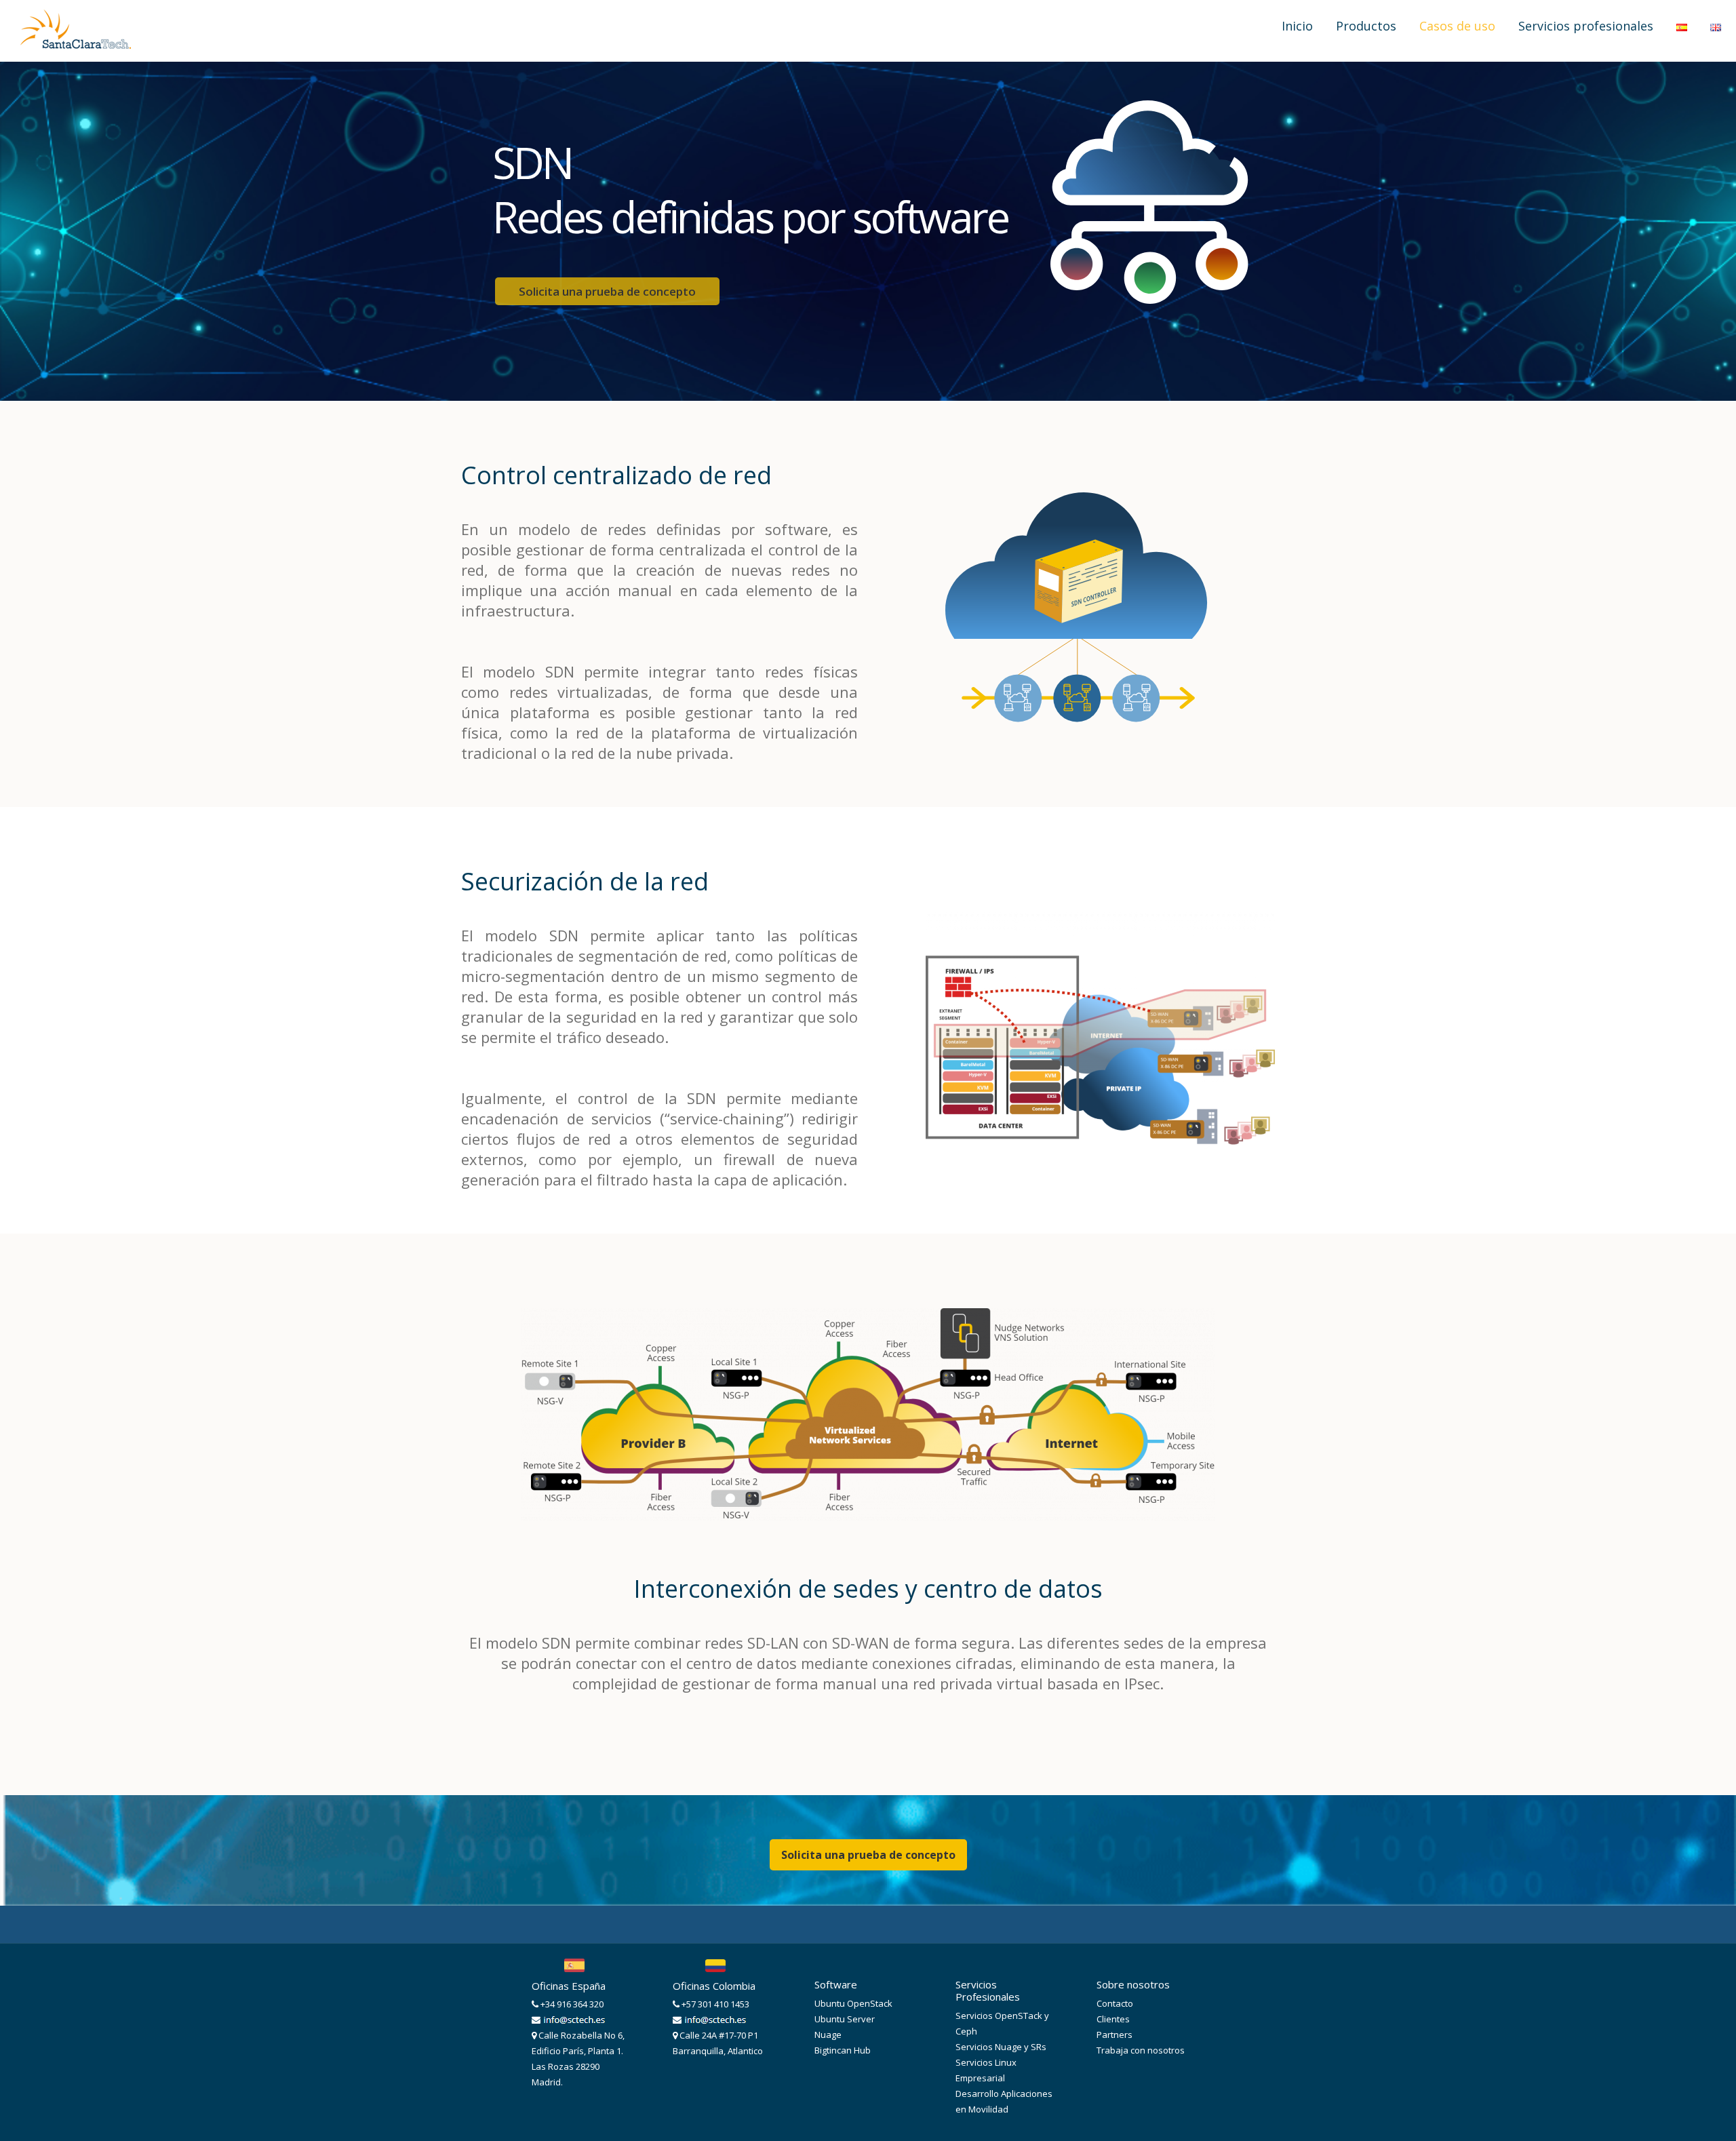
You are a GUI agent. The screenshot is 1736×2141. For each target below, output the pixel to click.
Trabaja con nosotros (1141, 2050)
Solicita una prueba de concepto (868, 1855)
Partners (1114, 2035)
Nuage (828, 2035)
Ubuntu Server (845, 2019)
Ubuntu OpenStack (853, 2003)
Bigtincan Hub (843, 2050)
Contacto (1115, 2003)
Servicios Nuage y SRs (1001, 2047)
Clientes (1113, 2019)
